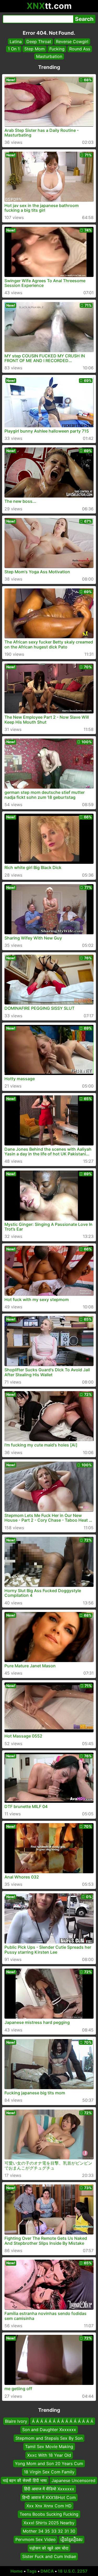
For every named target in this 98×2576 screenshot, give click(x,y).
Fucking (57, 49)
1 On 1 (14, 49)
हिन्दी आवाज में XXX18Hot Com (49, 2497)
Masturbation (49, 56)
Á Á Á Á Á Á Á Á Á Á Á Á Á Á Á (63, 2421)
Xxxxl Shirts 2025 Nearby (49, 2523)
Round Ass (80, 49)
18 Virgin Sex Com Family (49, 2472)
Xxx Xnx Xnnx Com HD (49, 2506)
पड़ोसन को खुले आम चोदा (49, 2548)
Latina (16, 42)
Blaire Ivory (16, 2421)
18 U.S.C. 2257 (73, 2571)
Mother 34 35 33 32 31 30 (49, 2531)
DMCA (47, 2571)
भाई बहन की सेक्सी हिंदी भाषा (25, 2480)
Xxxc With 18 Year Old (49, 2455)
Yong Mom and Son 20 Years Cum (49, 2463)
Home (17, 2571)
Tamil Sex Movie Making (49, 2447)
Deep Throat (39, 42)
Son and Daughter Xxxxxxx (49, 2430)
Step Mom (34, 49)
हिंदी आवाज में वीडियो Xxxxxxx (49, 2489)
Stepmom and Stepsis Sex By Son (49, 2438)
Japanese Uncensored (73, 2480)
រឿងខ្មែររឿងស (71, 2539)
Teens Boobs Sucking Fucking (49, 2514)
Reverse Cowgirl (72, 42)
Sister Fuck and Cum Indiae (49, 2556)
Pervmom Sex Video (36, 2539)
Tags (32, 2571)
